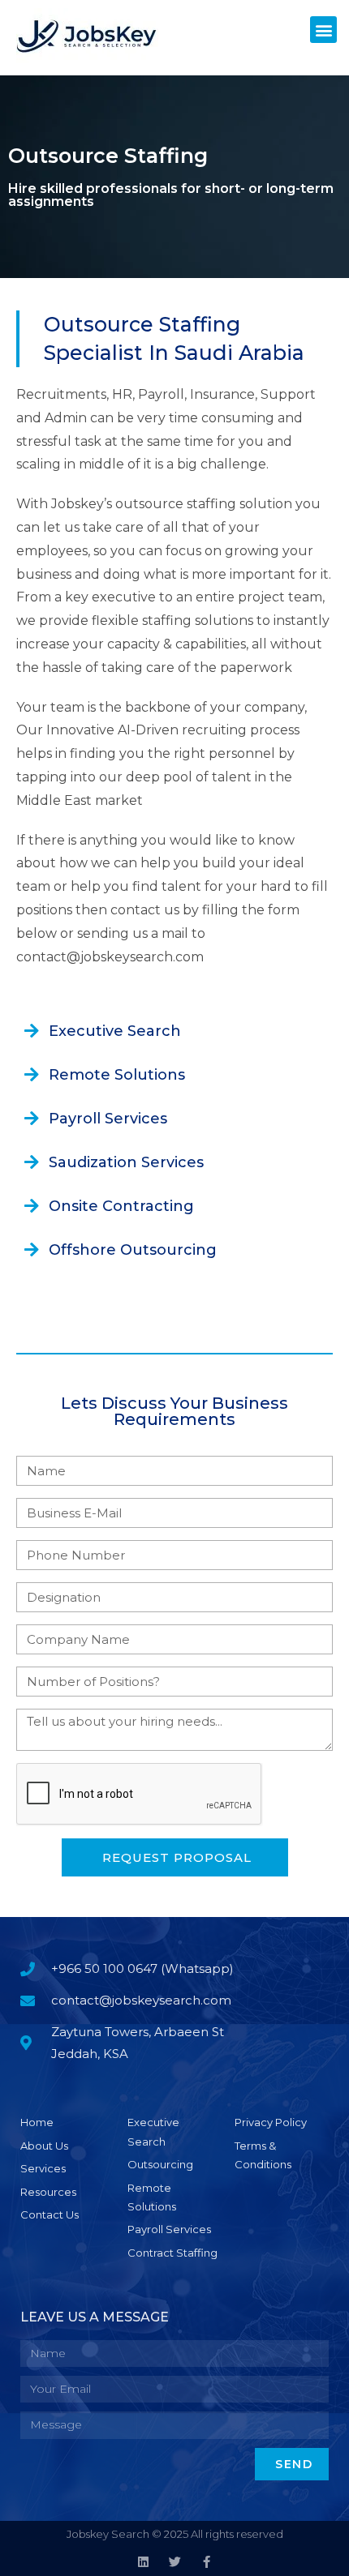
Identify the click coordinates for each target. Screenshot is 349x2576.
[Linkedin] (143, 2562)
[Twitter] (175, 2562)
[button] (323, 30)
